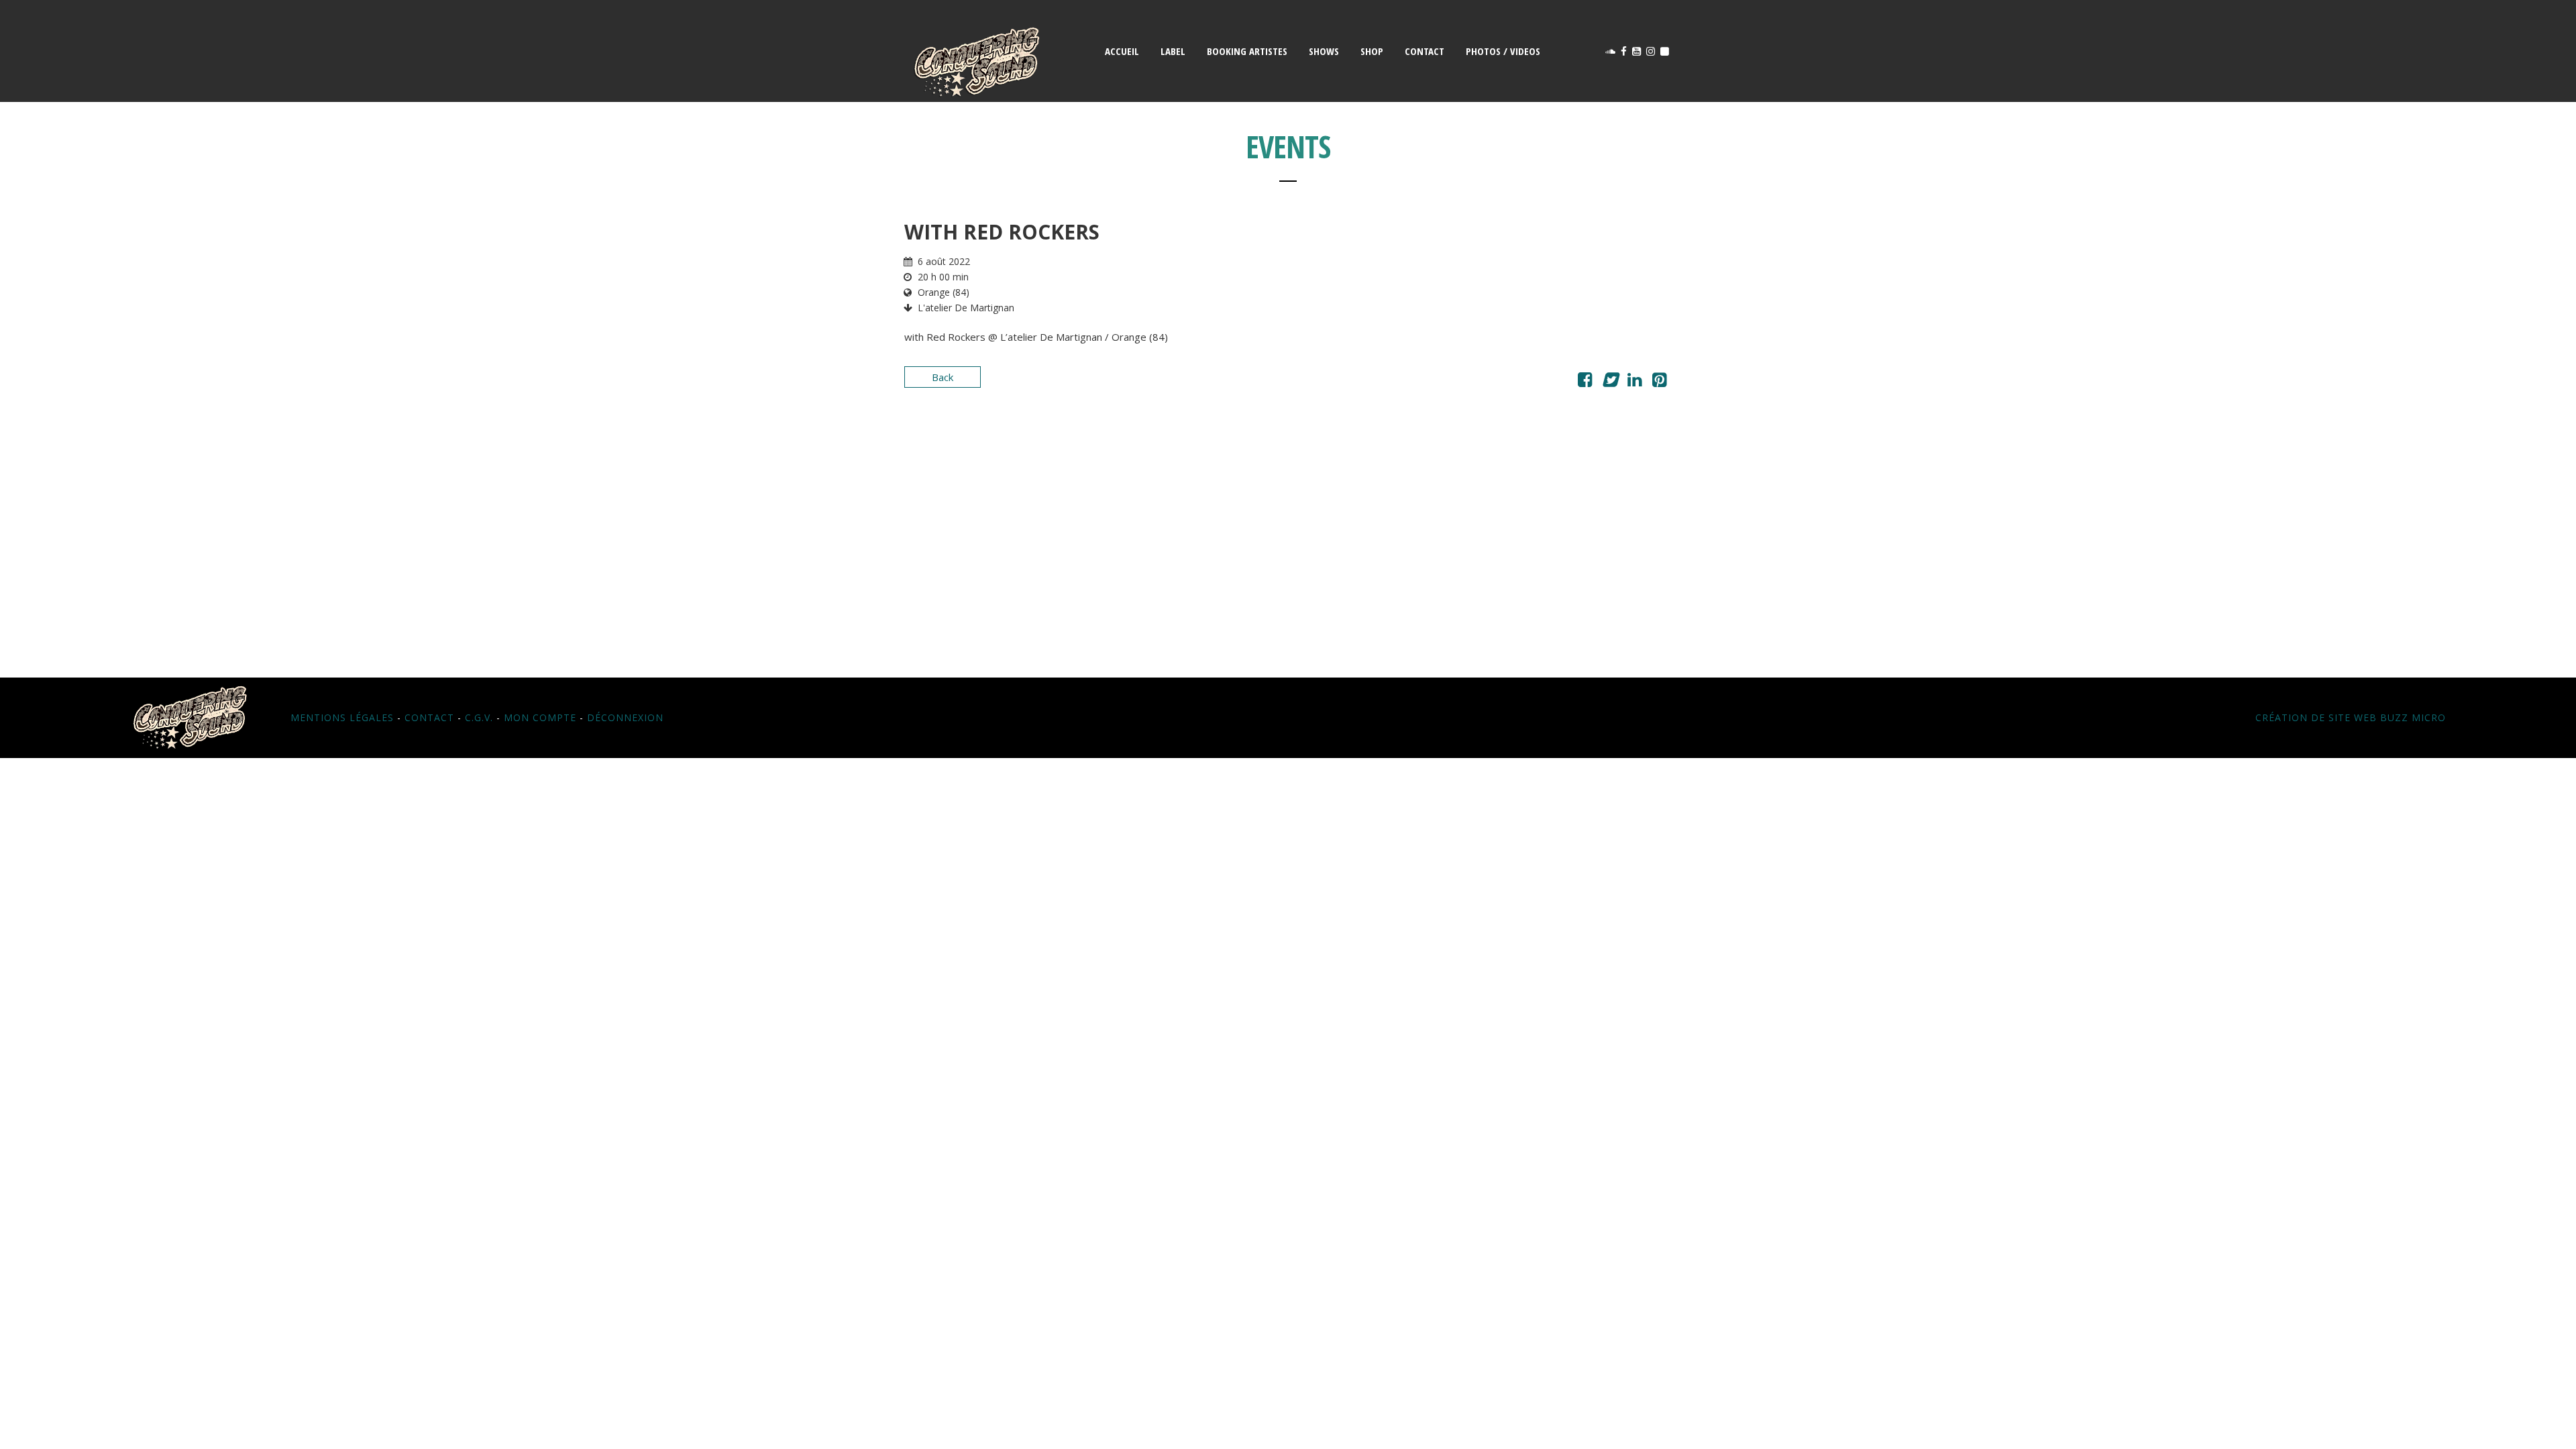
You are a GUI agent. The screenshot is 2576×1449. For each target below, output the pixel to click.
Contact (429, 717)
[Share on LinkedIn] (1634, 382)
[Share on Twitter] (1610, 382)
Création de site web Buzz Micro (2351, 717)
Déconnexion (625, 717)
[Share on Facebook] (1585, 382)
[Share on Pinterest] (1659, 382)
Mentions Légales (342, 717)
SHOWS (1324, 51)
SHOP (1372, 51)
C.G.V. (479, 717)
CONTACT (1425, 51)
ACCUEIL (1122, 51)
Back (943, 377)
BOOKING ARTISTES (1247, 51)
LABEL (1173, 51)
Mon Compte (540, 717)
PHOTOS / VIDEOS (1503, 51)
